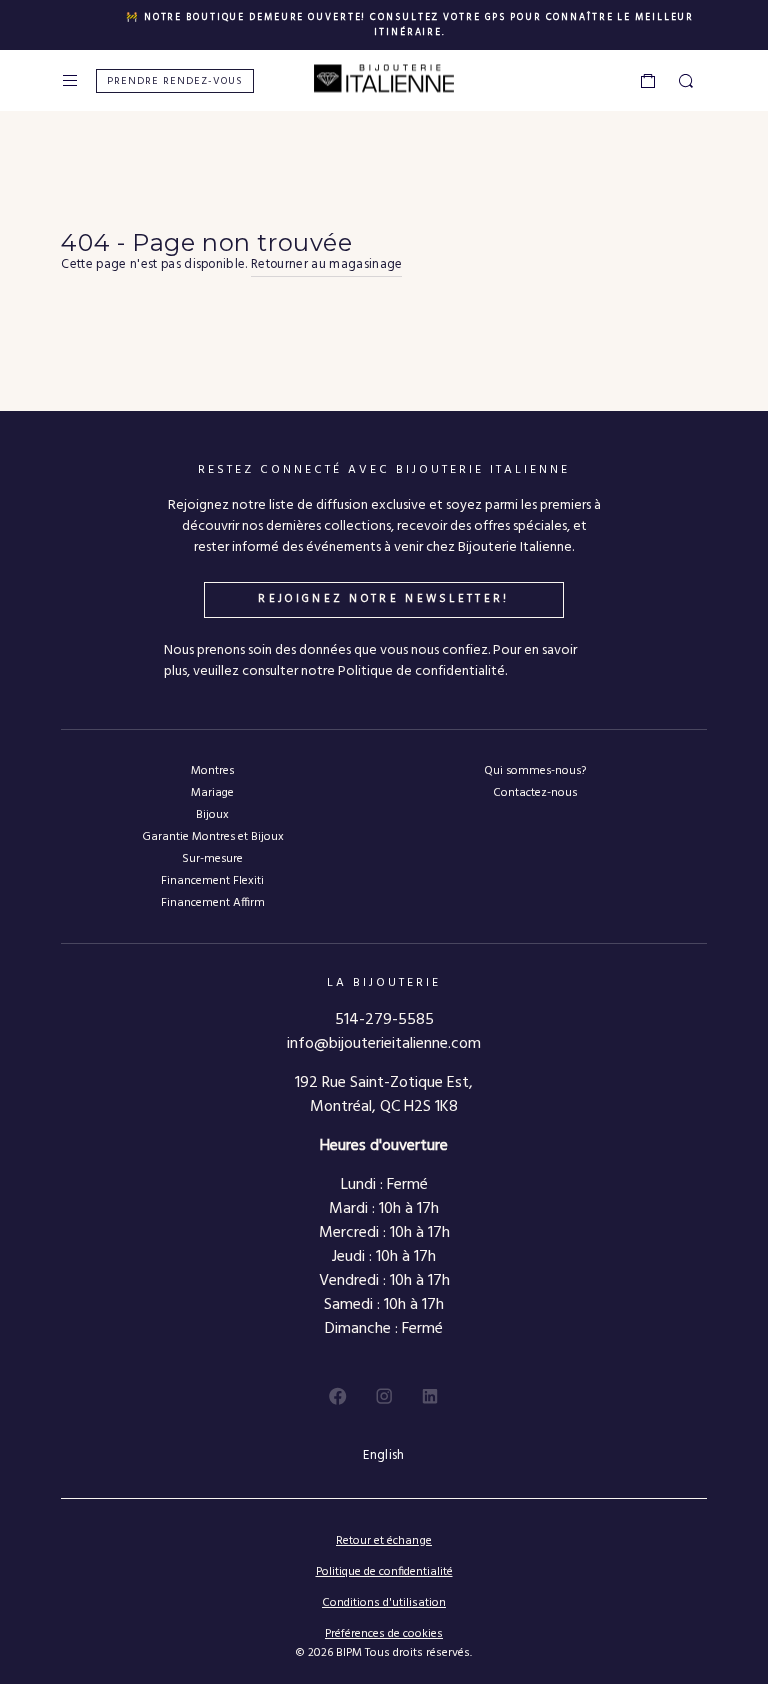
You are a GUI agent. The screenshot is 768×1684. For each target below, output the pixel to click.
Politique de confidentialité (384, 1572)
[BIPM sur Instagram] (384, 1396)
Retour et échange (384, 1541)
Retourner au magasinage (326, 265)
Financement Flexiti (212, 880)
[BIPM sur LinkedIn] (430, 1396)
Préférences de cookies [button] (384, 1634)
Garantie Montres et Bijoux (213, 836)
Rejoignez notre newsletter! (383, 599)
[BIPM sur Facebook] (338, 1396)
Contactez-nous (535, 792)
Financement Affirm (213, 902)
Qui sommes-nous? (535, 770)
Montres (212, 770)
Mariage (212, 792)
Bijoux (212, 814)
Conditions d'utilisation (384, 1603)
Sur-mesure (212, 858)
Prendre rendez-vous (175, 81)
